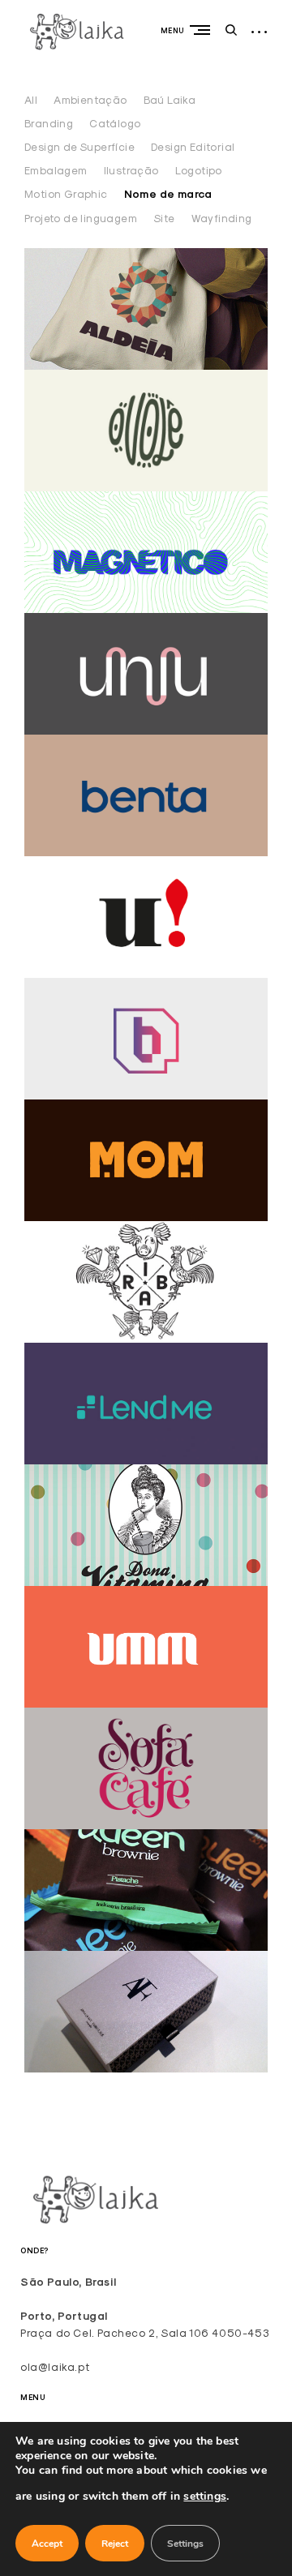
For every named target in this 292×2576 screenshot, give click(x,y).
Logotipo (199, 170)
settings (205, 2496)
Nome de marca (168, 194)
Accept (47, 2544)
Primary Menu (204, 30)
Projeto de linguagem (81, 218)
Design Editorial (193, 147)
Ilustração (131, 170)
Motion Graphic (66, 194)
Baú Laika (170, 100)
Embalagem (56, 170)
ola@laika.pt (55, 2367)
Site (164, 218)
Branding (49, 123)
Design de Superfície (79, 147)
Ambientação (90, 100)
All (31, 100)
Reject (115, 2544)
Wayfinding (222, 218)
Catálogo (115, 123)
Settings (185, 2544)
